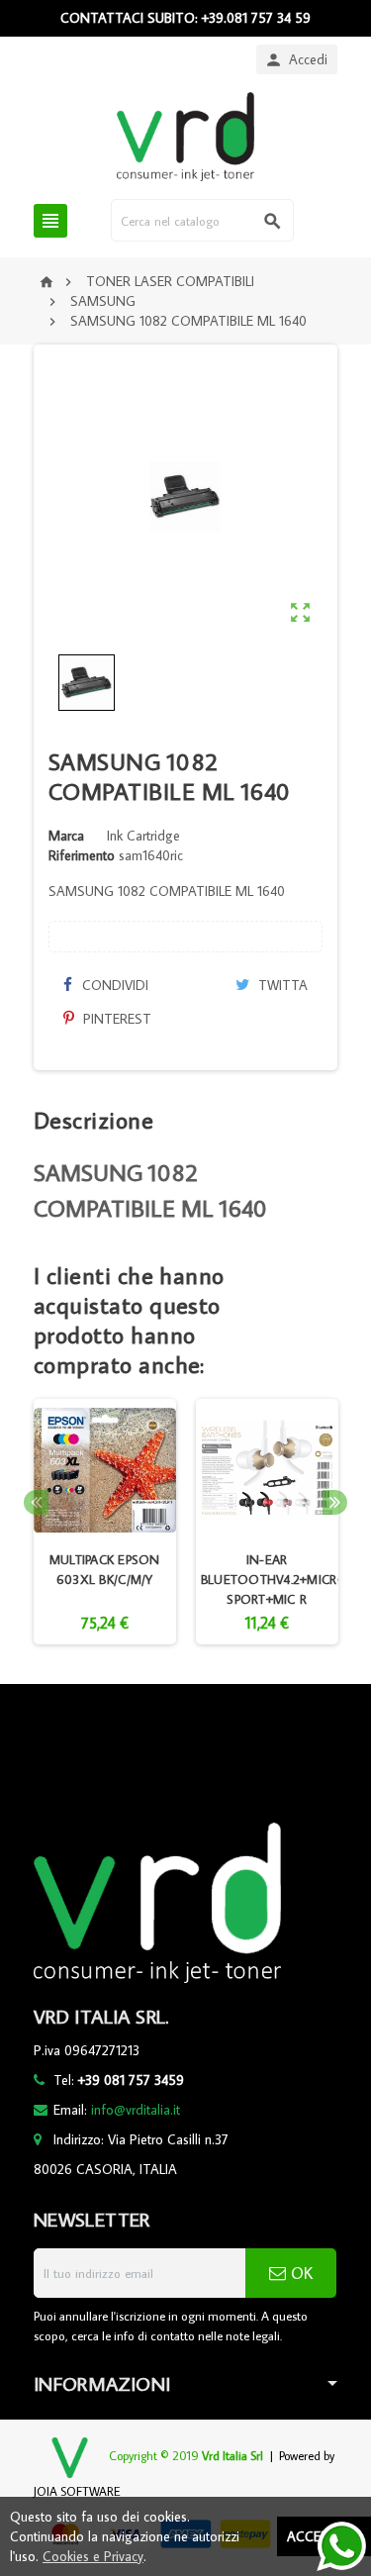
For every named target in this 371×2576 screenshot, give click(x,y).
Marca (66, 836)
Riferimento (82, 855)
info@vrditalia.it (136, 2110)
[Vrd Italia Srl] (185, 136)
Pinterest (115, 1019)
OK (299, 2273)
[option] (105, 1522)
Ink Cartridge (143, 836)
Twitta (281, 985)
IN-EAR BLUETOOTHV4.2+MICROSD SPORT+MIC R (283, 1579)
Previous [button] (36, 1502)
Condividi (113, 985)
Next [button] (335, 1502)
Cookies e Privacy (93, 2556)
